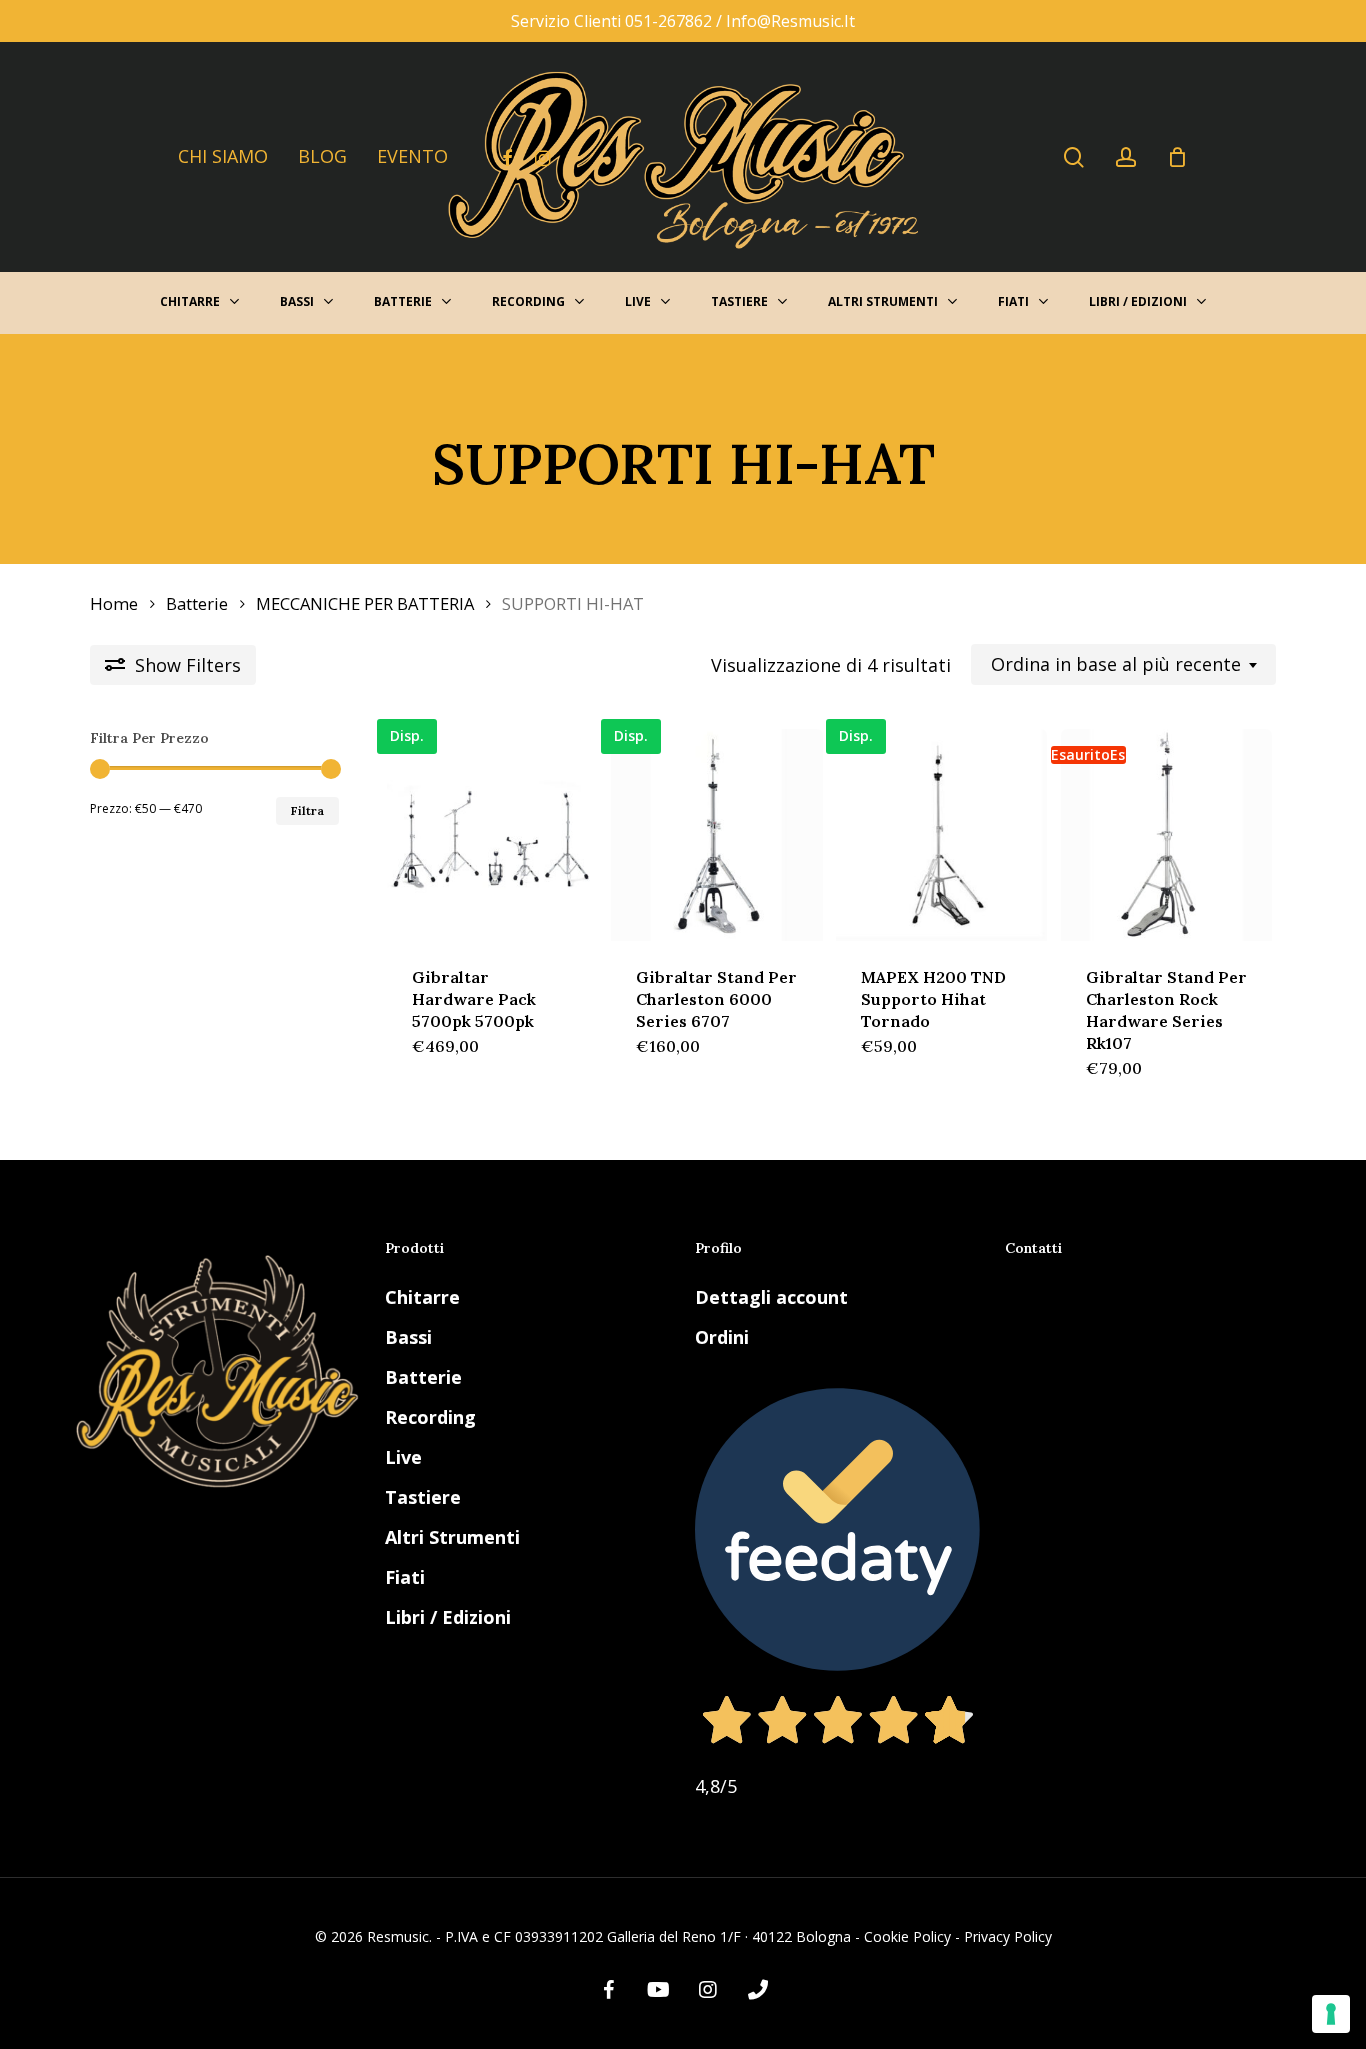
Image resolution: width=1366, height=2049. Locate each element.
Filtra (307, 810)
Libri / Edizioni (448, 1617)
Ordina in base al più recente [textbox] (1116, 665)
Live (403, 1457)
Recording (430, 1417)
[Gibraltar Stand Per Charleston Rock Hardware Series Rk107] (1166, 834)
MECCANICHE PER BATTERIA (365, 603)
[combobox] (1123, 665)
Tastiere (423, 1497)
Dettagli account (771, 1297)
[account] (1126, 157)
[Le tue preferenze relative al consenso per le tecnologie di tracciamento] (1331, 2014)
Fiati (405, 1577)
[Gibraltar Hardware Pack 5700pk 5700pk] (492, 834)
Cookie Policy (907, 1936)
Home (114, 603)
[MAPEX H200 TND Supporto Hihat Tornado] (941, 834)
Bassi (408, 1337)
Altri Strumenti (452, 1537)
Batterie (197, 603)
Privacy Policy (1008, 1936)
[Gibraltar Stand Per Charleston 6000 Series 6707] (716, 834)
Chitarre (422, 1297)
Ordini (722, 1337)
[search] (1074, 157)
